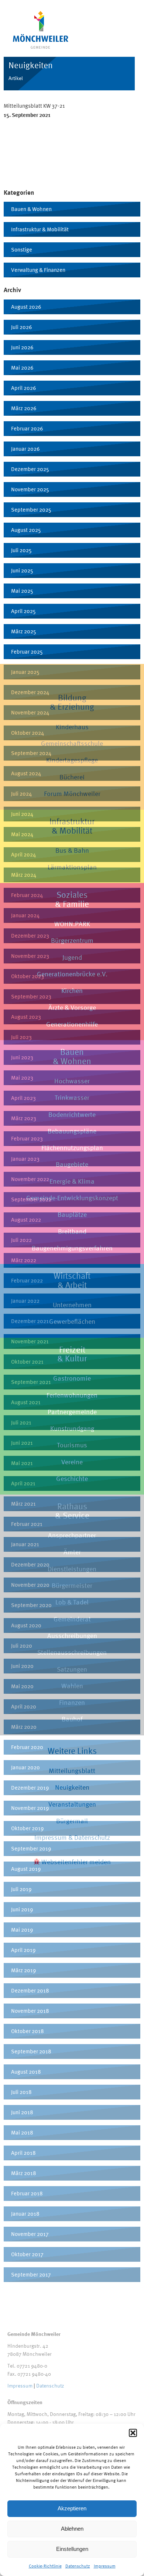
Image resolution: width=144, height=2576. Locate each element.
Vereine (72, 1462)
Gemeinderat (72, 1619)
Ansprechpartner (72, 1535)
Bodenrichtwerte (72, 1114)
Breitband (72, 1231)
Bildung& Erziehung (72, 702)
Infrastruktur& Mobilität (72, 826)
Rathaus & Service (72, 1511)
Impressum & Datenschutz (72, 1837)
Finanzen (72, 1702)
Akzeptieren (72, 2508)
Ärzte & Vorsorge (72, 1007)
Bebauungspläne (72, 1131)
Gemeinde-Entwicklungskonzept (72, 1198)
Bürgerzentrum (72, 940)
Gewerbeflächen (72, 1321)
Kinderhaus (72, 727)
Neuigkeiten (72, 1787)
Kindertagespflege (72, 760)
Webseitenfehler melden (75, 1862)
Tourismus (72, 1445)
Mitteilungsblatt (72, 1771)
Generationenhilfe (72, 1024)
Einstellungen (72, 2549)
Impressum (105, 2566)
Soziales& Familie (72, 899)
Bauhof (72, 1719)
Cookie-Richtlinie (45, 2566)
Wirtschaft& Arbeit (72, 1280)
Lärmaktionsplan (72, 867)
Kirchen (72, 991)
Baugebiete (72, 1164)
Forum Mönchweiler (72, 794)
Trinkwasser (72, 1097)
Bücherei (72, 777)
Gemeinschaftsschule (72, 743)
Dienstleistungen (72, 1569)
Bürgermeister (72, 1585)
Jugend (72, 957)
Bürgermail (72, 1821)
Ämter (72, 1552)
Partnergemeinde (72, 1412)
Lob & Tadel (72, 1602)
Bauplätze (72, 1214)
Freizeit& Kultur (72, 1354)
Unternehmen (72, 1305)
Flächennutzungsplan (72, 1148)
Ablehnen (72, 2529)
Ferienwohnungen (72, 1395)
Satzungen (72, 1669)
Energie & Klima (72, 1181)
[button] (133, 2433)
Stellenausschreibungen (72, 1652)
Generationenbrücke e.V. (72, 974)
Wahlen (72, 1686)
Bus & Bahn (72, 850)
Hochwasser (72, 1081)
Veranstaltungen (72, 1804)
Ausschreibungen (72, 1636)
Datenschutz (78, 2566)
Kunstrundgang (72, 1428)
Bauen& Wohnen (72, 1056)
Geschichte (72, 1479)
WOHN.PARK (72, 924)
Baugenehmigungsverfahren (72, 1248)
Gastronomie (72, 1378)
